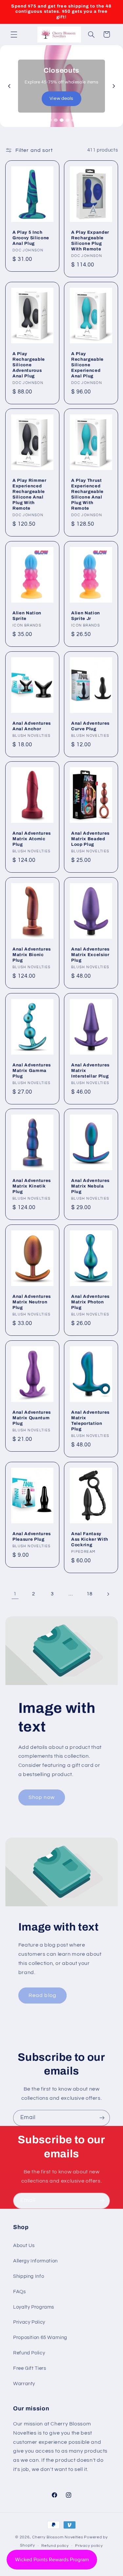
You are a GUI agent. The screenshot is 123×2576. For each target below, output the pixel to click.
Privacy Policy (29, 2322)
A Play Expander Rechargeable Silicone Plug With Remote (90, 241)
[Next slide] (114, 86)
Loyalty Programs (34, 2307)
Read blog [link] (42, 1995)
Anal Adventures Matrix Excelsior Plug (90, 955)
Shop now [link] (41, 1797)
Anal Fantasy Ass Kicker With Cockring (90, 1539)
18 (89, 1594)
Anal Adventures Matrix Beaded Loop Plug (90, 839)
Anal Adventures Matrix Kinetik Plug (32, 1186)
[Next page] (108, 1594)
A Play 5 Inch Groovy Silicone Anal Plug (31, 238)
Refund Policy (29, 2353)
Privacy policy (89, 2546)
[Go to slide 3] (62, 120)
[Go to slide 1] (50, 120)
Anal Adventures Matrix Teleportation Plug (90, 1421)
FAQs (20, 2292)
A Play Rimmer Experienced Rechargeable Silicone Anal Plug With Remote (30, 494)
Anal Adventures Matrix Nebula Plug (90, 1186)
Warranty (24, 2384)
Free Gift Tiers (30, 2368)
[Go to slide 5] (73, 120)
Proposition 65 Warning (40, 2338)
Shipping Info (29, 2276)
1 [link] (15, 1594)
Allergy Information (35, 2261)
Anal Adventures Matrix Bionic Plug (32, 955)
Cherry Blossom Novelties (58, 2537)
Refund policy (55, 2546)
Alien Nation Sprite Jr (86, 616)
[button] (14, 34)
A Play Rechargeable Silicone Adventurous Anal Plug (29, 364)
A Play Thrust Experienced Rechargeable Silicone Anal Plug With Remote (87, 494)
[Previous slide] (9, 86)
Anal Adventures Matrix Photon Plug (90, 1302)
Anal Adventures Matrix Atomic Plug (32, 839)
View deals (61, 99)
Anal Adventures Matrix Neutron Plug (32, 1302)
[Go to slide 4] (68, 120)
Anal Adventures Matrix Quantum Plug (32, 1418)
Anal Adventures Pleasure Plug (32, 1536)
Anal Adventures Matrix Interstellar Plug (90, 1070)
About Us (24, 2246)
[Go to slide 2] (56, 120)
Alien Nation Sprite (27, 616)
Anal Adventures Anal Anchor (32, 726)
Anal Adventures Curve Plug (90, 726)
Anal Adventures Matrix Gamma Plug (32, 1070)
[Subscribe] (102, 2118)
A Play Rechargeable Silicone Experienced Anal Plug (87, 364)
